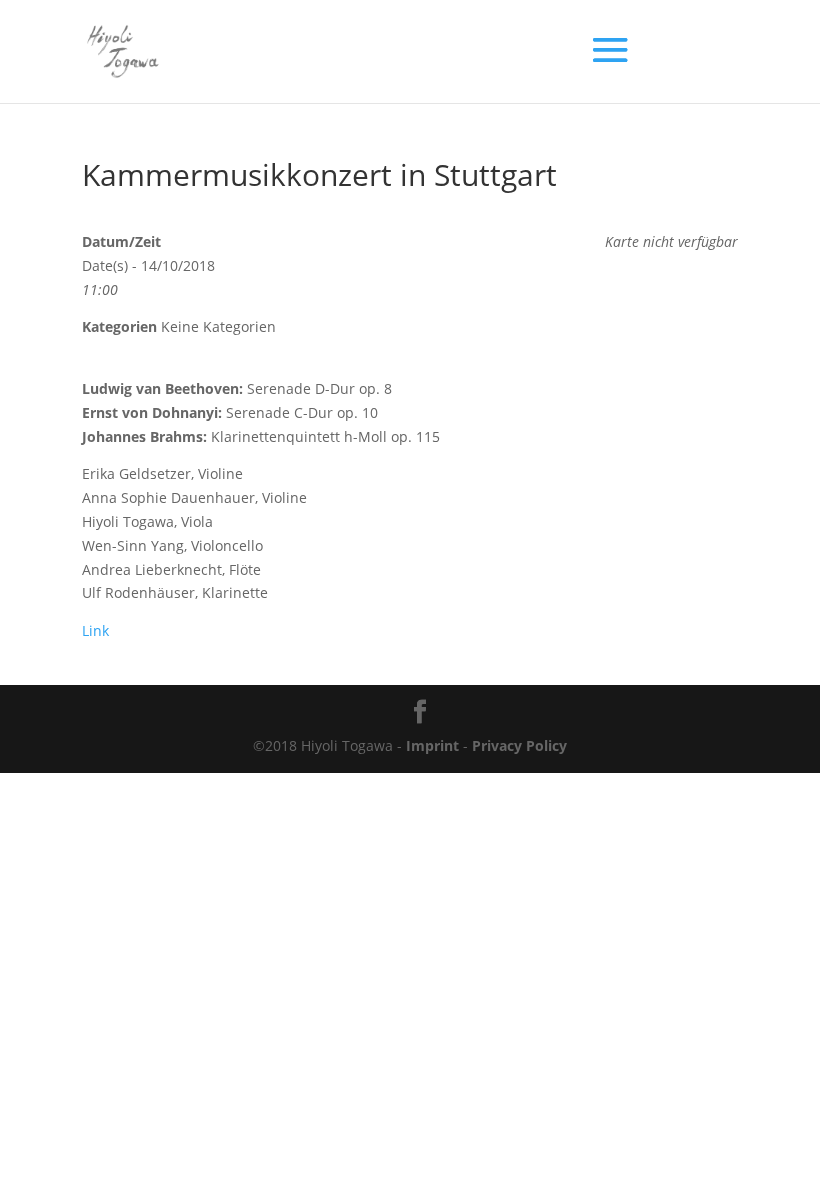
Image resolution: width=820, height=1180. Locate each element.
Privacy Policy (519, 745)
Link (95, 630)
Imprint (432, 745)
